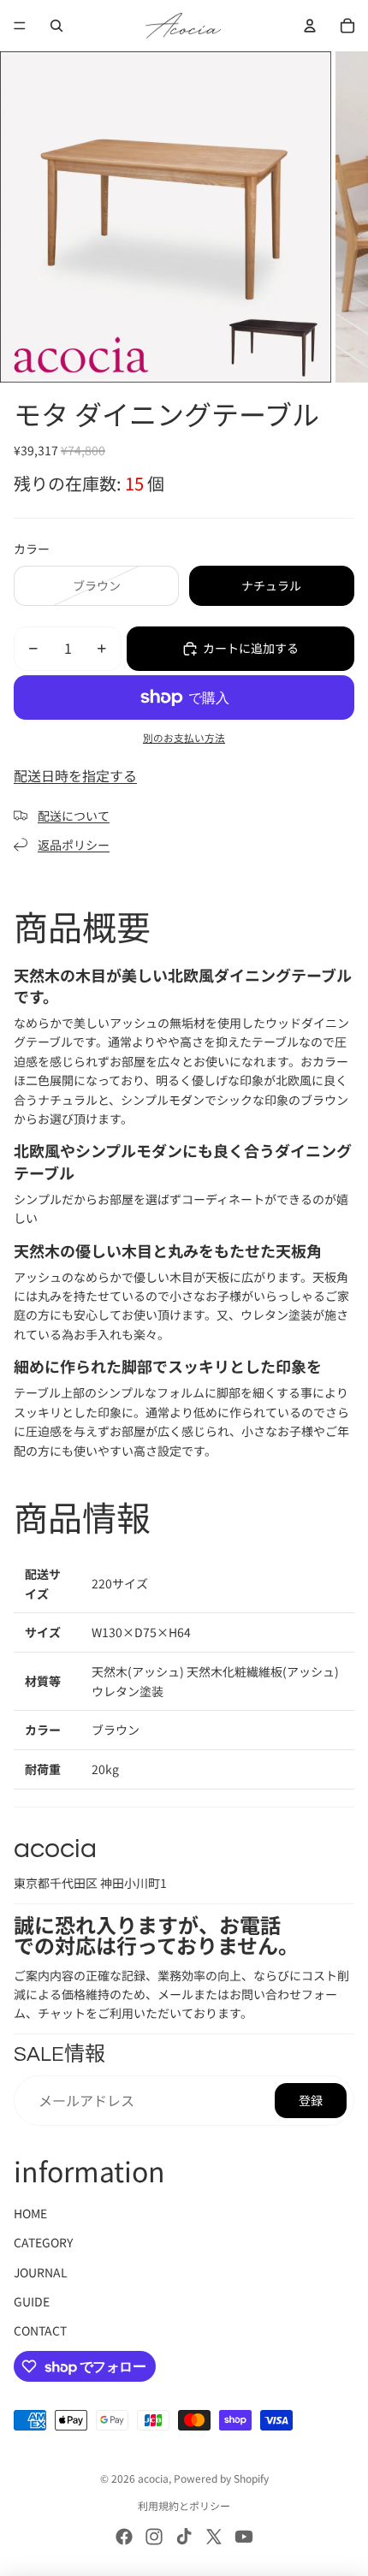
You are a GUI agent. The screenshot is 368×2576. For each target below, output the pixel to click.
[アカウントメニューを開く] (310, 26)
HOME (30, 2213)
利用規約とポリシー (184, 2505)
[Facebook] (124, 2537)
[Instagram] (154, 2537)
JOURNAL (41, 2272)
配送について (74, 816)
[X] (214, 2537)
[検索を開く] (56, 26)
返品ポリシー (74, 845)
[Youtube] (244, 2537)
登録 (311, 2100)
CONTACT (40, 2330)
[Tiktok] (184, 2537)
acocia (153, 2478)
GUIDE (32, 2301)
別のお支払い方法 (184, 737)
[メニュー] (20, 26)
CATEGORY (43, 2242)
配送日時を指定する (75, 775)
